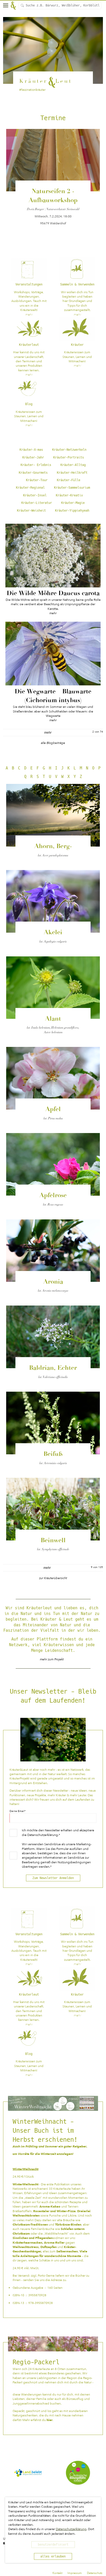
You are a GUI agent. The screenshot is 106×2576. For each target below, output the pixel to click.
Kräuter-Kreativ (69, 495)
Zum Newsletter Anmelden (53, 1878)
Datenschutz (95, 2573)
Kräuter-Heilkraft (72, 473)
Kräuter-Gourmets (33, 473)
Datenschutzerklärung (43, 1835)
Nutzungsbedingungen (74, 1862)
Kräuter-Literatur (37, 503)
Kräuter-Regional (30, 488)
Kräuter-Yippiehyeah (72, 511)
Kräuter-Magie (73, 503)
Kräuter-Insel (35, 495)
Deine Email (17, 1811)
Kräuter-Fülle (69, 480)
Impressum (75, 2573)
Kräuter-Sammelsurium (72, 488)
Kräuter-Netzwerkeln (69, 450)
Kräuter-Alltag (73, 465)
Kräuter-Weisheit (31, 511)
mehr (48, 733)
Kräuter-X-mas (31, 450)
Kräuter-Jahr (33, 457)
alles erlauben (53, 2556)
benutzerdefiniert (53, 2545)
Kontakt (57, 2573)
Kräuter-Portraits (69, 457)
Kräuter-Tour (37, 480)
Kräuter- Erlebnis (36, 465)
